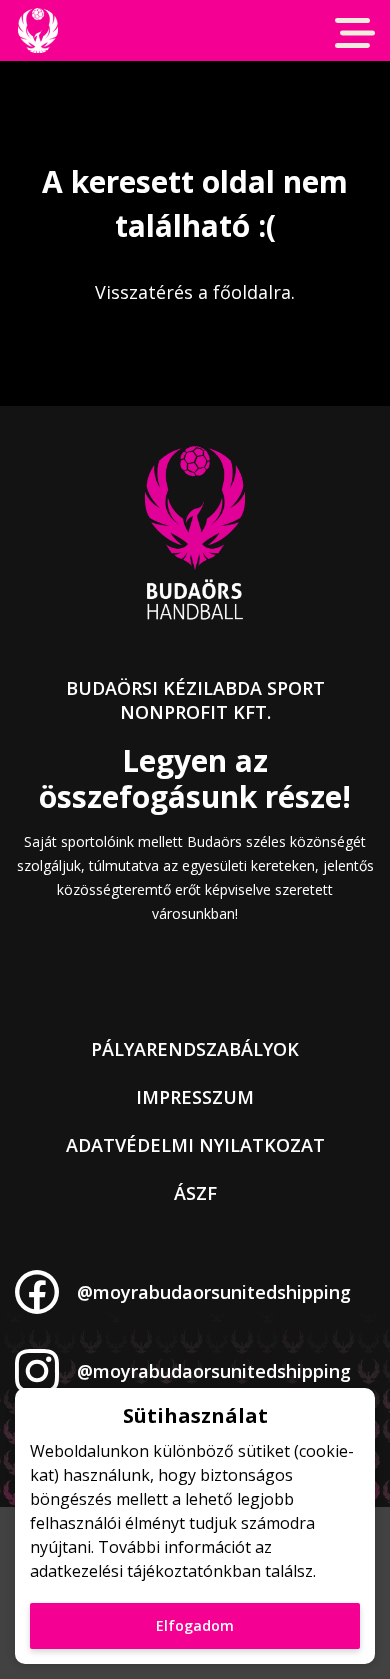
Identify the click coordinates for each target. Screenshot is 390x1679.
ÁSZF (195, 1193)
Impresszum (195, 1097)
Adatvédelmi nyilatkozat (195, 1145)
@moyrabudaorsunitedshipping (214, 1292)
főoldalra (252, 292)
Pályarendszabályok (195, 1049)
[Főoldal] (37, 30)
